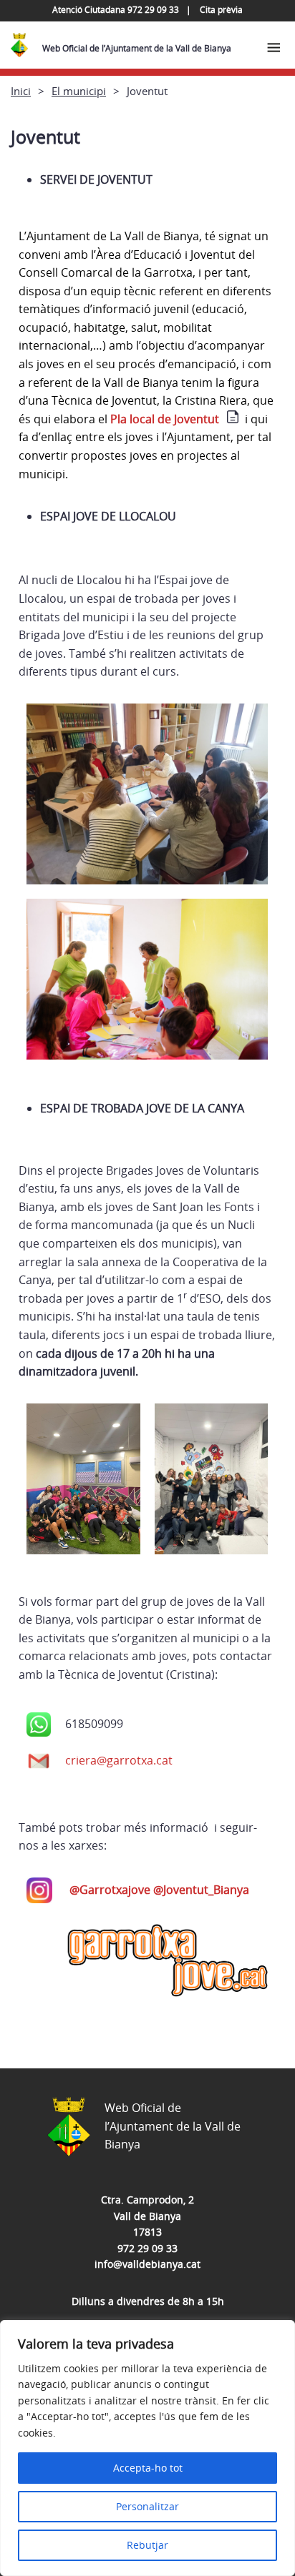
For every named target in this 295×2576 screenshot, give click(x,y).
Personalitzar (147, 2506)
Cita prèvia (221, 10)
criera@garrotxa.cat (119, 1760)
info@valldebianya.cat (147, 2264)
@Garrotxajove (111, 1890)
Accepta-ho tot (148, 2468)
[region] (147, 2448)
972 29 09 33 (147, 2248)
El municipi (79, 91)
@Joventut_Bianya (201, 1890)
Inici (21, 91)
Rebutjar (147, 2545)
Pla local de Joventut (165, 419)
